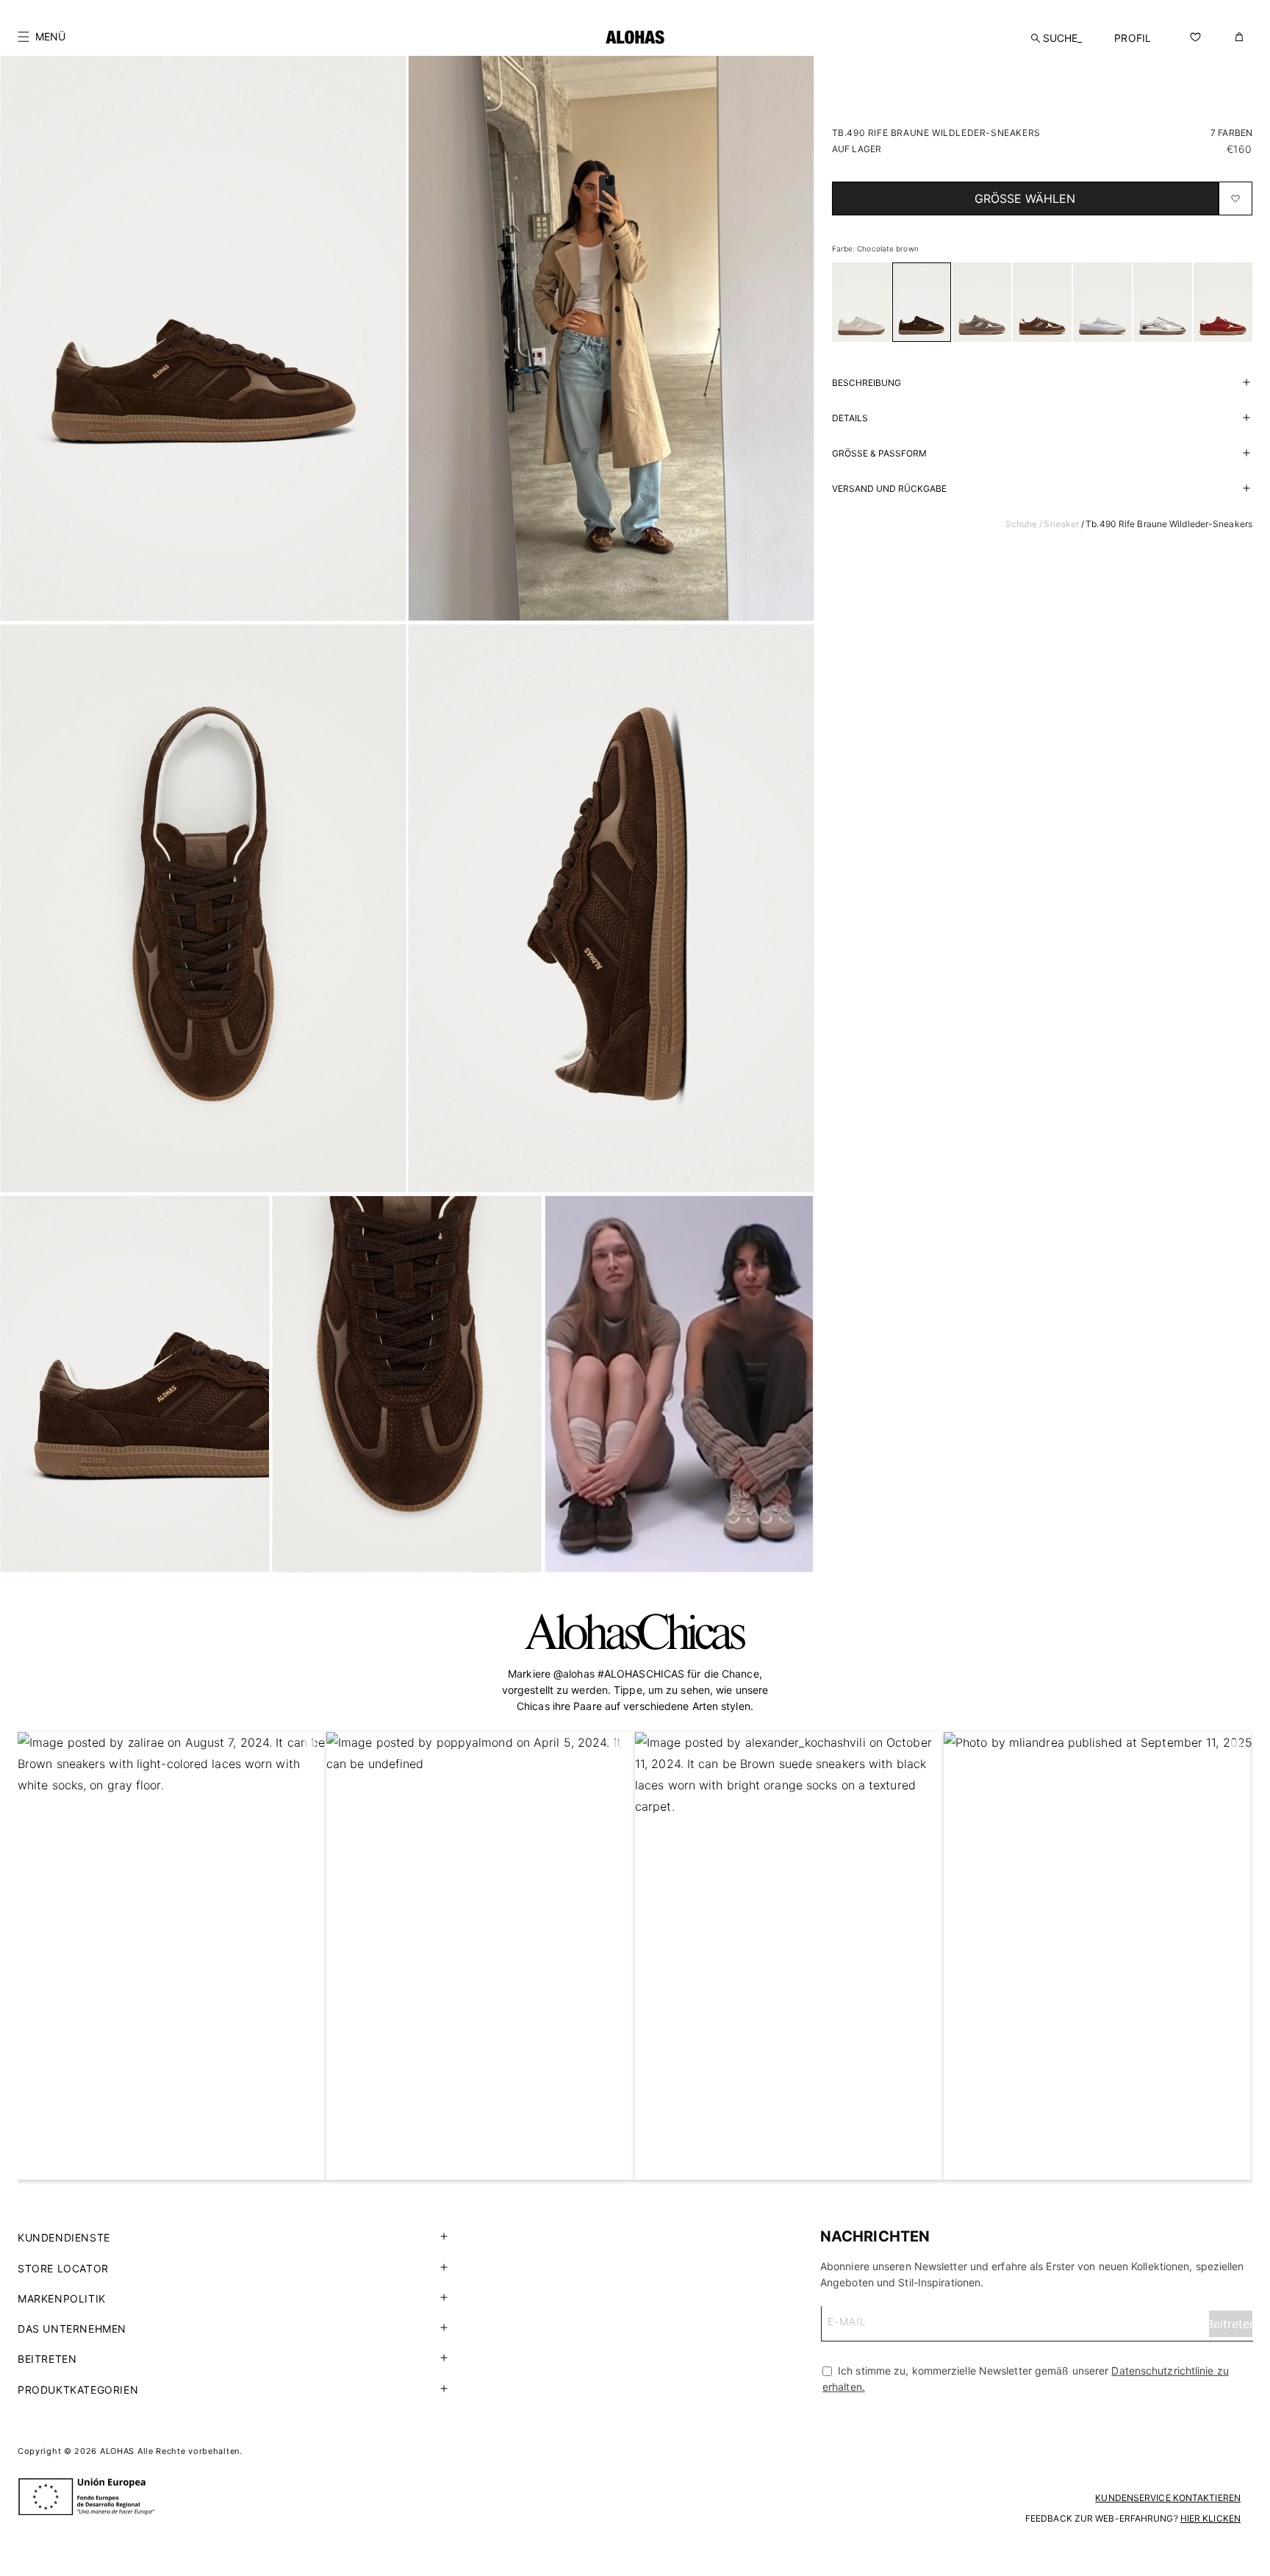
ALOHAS (117, 2451)
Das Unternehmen (72, 2329)
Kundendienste (64, 2237)
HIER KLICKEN (1210, 2518)
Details (850, 418)
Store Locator (63, 2268)
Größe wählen (1025, 198)
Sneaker (1061, 524)
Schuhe (1022, 524)
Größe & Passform (879, 453)
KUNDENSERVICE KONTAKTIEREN (1168, 2498)
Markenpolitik (62, 2298)
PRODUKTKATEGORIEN (78, 2390)
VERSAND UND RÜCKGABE (889, 489)
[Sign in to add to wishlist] (1235, 198)
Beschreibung (867, 383)
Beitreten (47, 2359)
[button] (42, 37)
